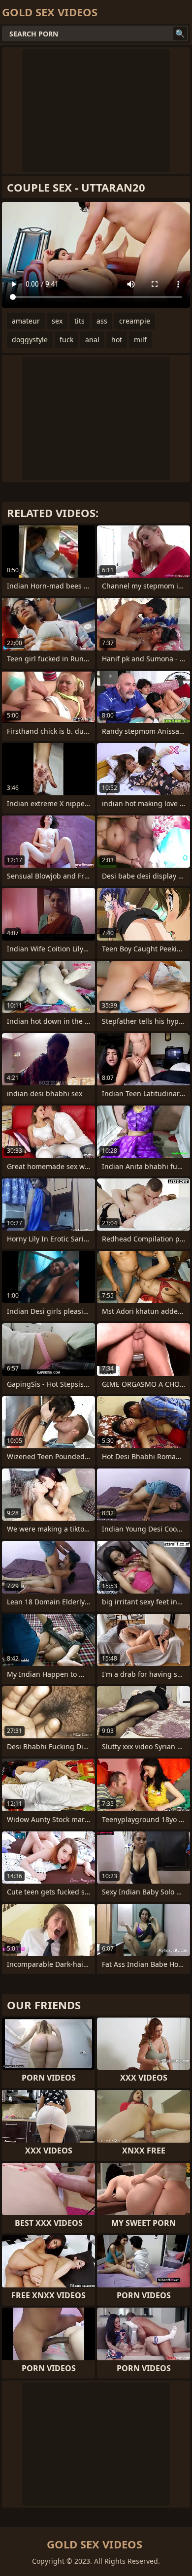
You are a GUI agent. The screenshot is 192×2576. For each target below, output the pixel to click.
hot (117, 340)
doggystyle (30, 340)
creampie (135, 321)
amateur (26, 321)
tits (80, 321)
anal (92, 340)
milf (140, 340)
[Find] (180, 33)
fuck (66, 340)
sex (57, 321)
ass (102, 321)
